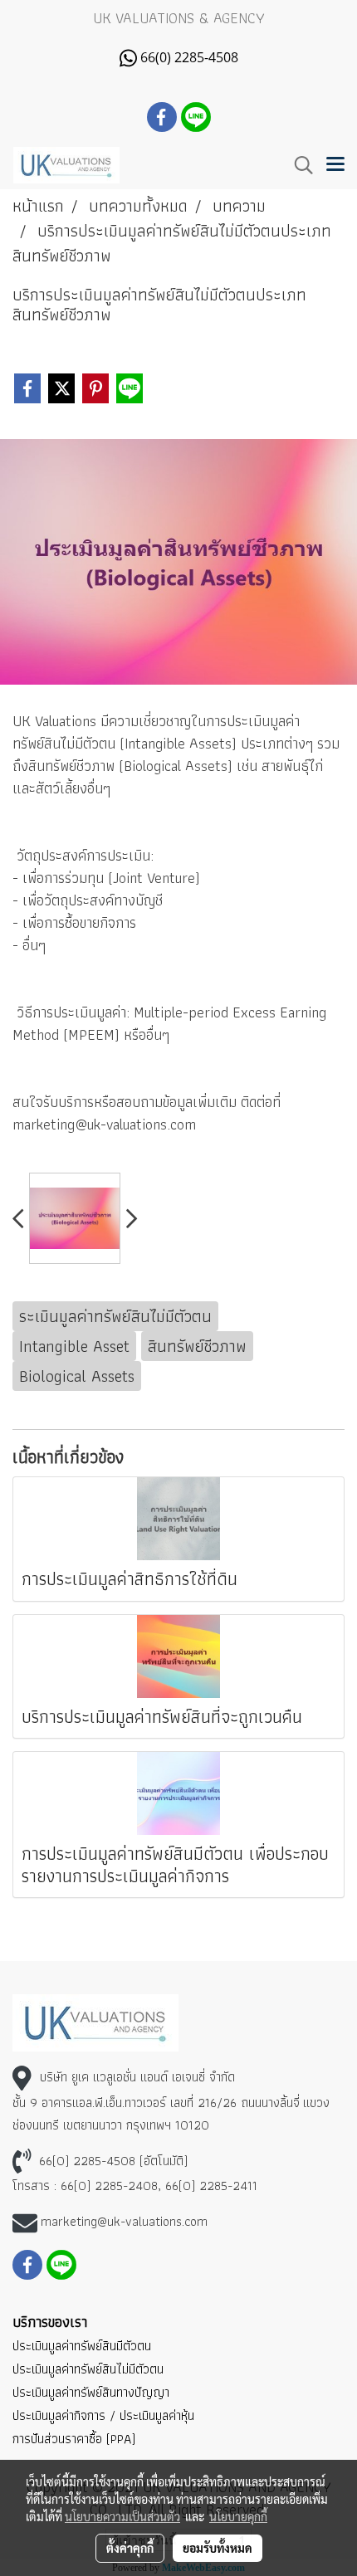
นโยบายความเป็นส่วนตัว (122, 2516)
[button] (298, 165)
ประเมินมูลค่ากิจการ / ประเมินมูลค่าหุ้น (103, 2415)
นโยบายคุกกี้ (238, 2516)
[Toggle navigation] (335, 165)
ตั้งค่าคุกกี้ (130, 2548)
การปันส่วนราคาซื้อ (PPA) (74, 2439)
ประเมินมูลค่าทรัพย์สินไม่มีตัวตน (88, 2369)
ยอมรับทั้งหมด (218, 2548)
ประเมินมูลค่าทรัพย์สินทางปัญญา (91, 2392)
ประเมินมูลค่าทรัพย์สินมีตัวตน (82, 2346)
